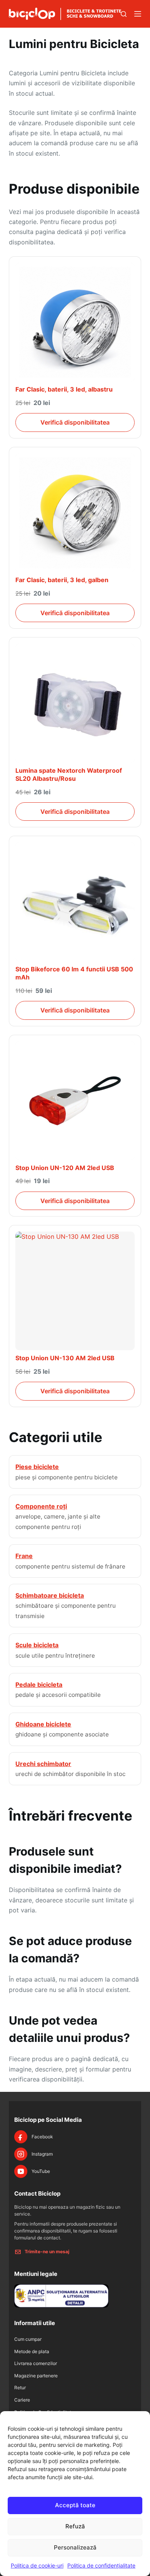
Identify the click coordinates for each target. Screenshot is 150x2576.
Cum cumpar (28, 2339)
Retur (20, 2388)
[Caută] (124, 14)
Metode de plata (32, 2351)
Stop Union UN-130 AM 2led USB (65, 1358)
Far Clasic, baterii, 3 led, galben (62, 580)
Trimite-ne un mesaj (47, 2252)
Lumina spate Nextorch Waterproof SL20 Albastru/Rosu (69, 775)
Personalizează (75, 2547)
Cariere (22, 2400)
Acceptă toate (75, 2505)
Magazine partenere (36, 2376)
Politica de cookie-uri (37, 2565)
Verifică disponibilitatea (75, 422)
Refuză (75, 2526)
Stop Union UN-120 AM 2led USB (65, 1168)
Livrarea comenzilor (36, 2363)
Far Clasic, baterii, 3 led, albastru (64, 389)
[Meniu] (138, 14)
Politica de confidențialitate (101, 2565)
